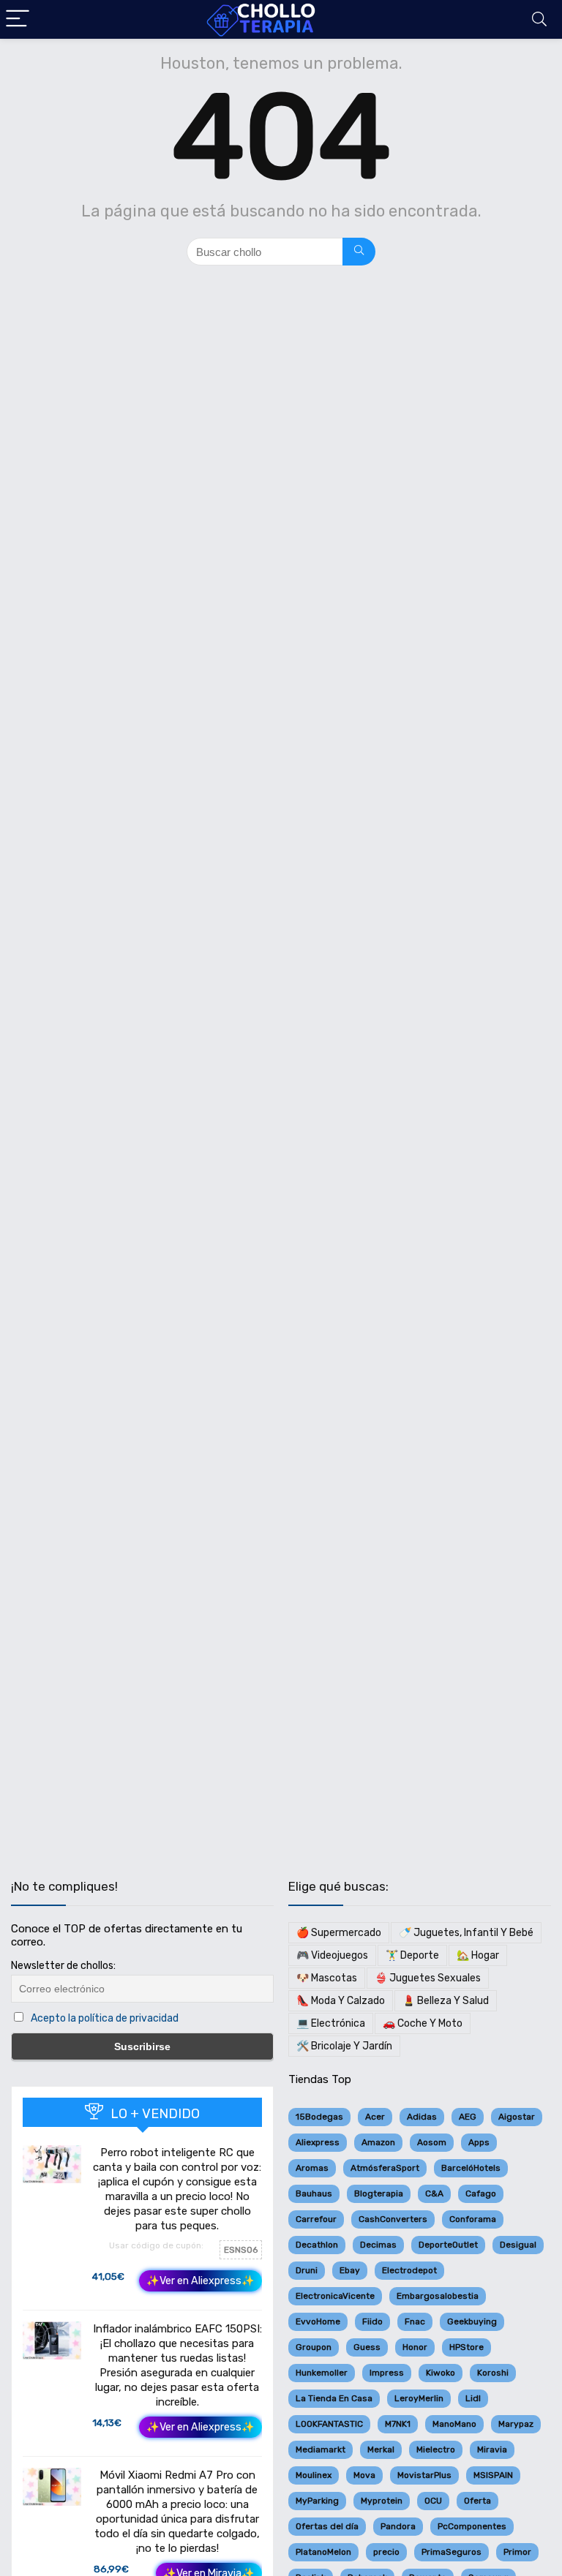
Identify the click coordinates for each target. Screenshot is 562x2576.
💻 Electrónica (331, 2023)
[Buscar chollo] (359, 252)
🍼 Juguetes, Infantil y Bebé (466, 1933)
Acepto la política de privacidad (105, 2018)
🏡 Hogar (478, 1955)
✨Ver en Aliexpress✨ (201, 2281)
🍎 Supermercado (339, 1933)
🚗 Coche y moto (423, 2023)
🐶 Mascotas (327, 1978)
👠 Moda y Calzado (341, 2001)
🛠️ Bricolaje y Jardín (344, 2046)
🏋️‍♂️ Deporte (412, 1955)
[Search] (539, 19)
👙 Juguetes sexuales (428, 1978)
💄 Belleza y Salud (446, 2001)
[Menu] (18, 19)
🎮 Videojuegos (332, 1955)
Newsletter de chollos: (63, 1966)
